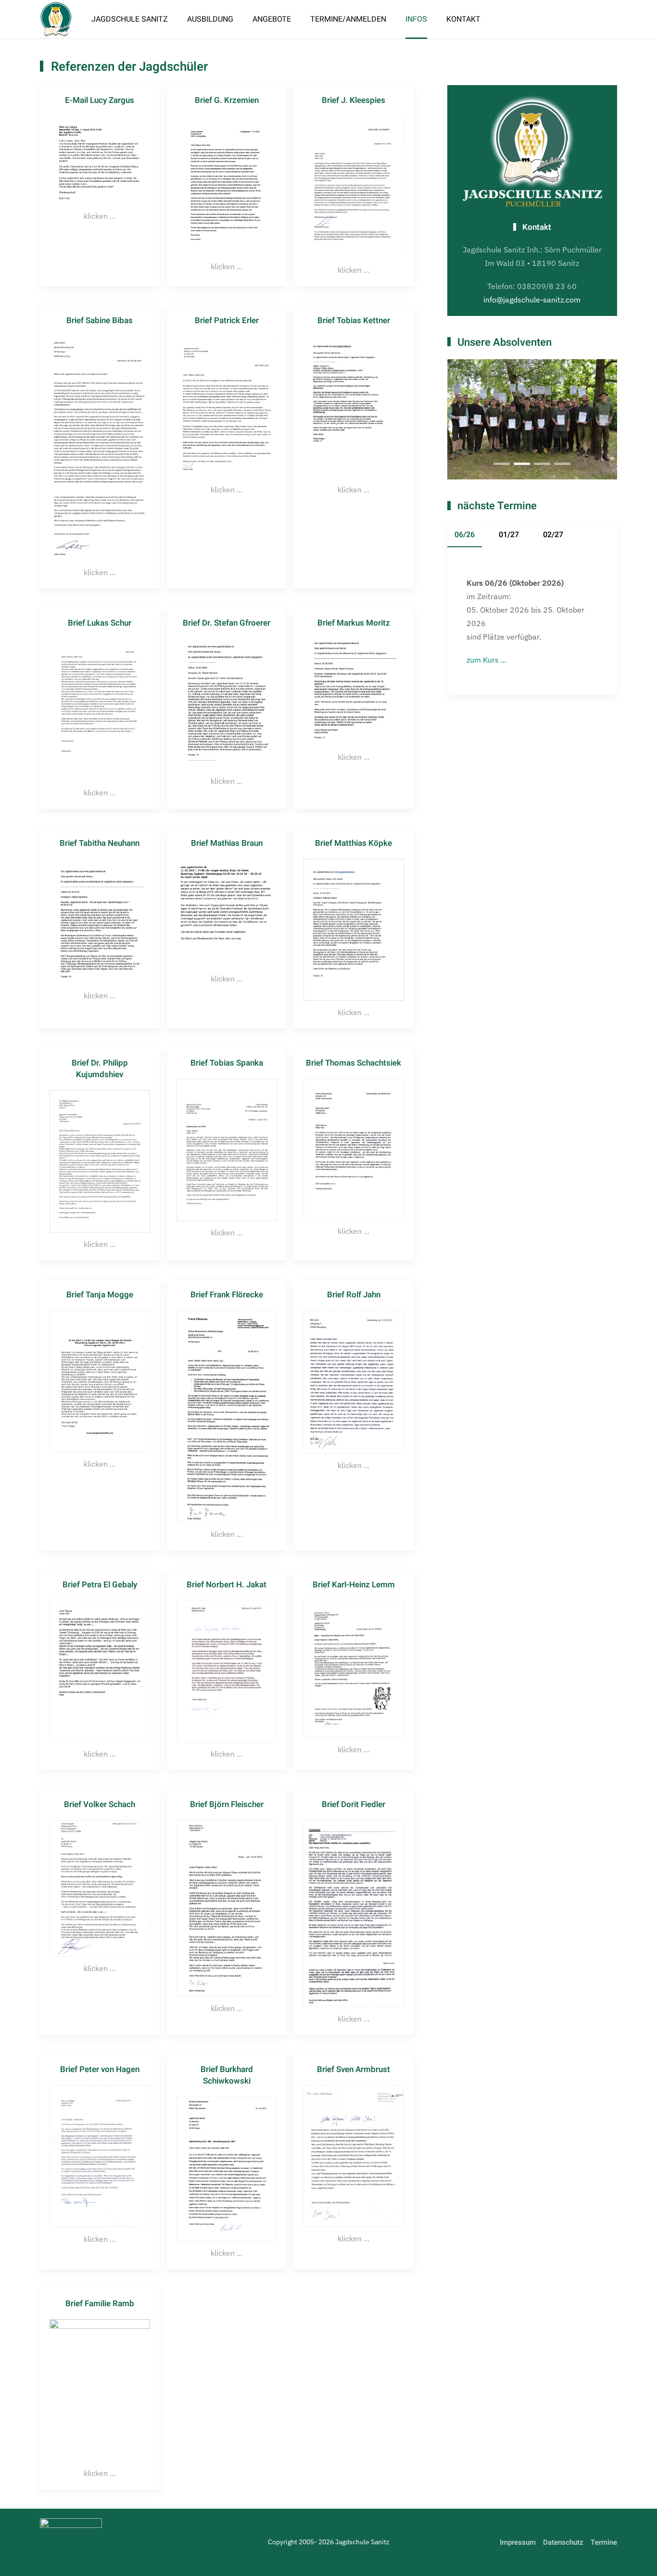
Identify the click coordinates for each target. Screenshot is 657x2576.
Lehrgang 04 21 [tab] (522, 464)
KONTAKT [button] (463, 19)
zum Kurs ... (486, 660)
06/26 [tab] (465, 535)
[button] (100, 185)
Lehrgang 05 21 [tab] (542, 464)
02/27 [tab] (553, 535)
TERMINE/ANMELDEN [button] (348, 19)
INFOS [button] (416, 19)
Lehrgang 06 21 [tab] (562, 464)
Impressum (518, 2542)
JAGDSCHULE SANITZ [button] (130, 19)
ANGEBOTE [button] (272, 19)
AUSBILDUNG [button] (210, 19)
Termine (604, 2542)
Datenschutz (563, 2542)
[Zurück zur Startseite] (56, 19)
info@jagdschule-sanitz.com (532, 300)
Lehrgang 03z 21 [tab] (502, 464)
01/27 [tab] (509, 535)
